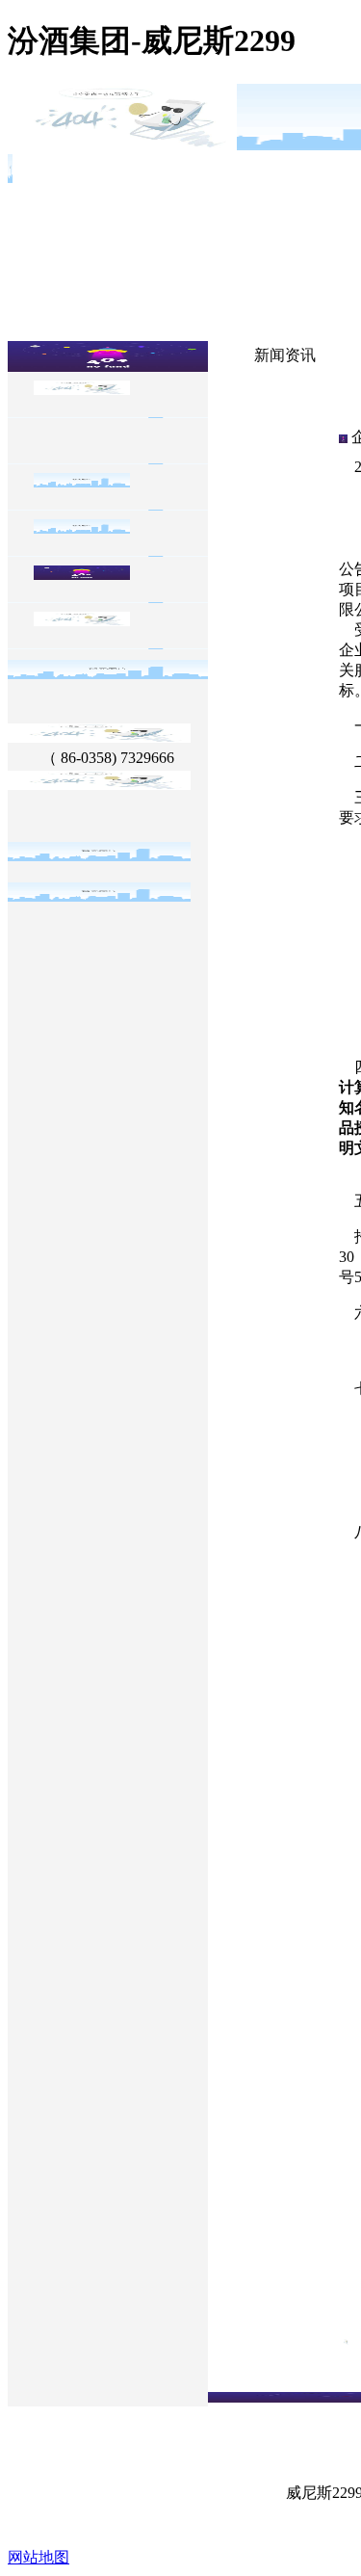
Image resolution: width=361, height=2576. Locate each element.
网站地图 (39, 2557)
